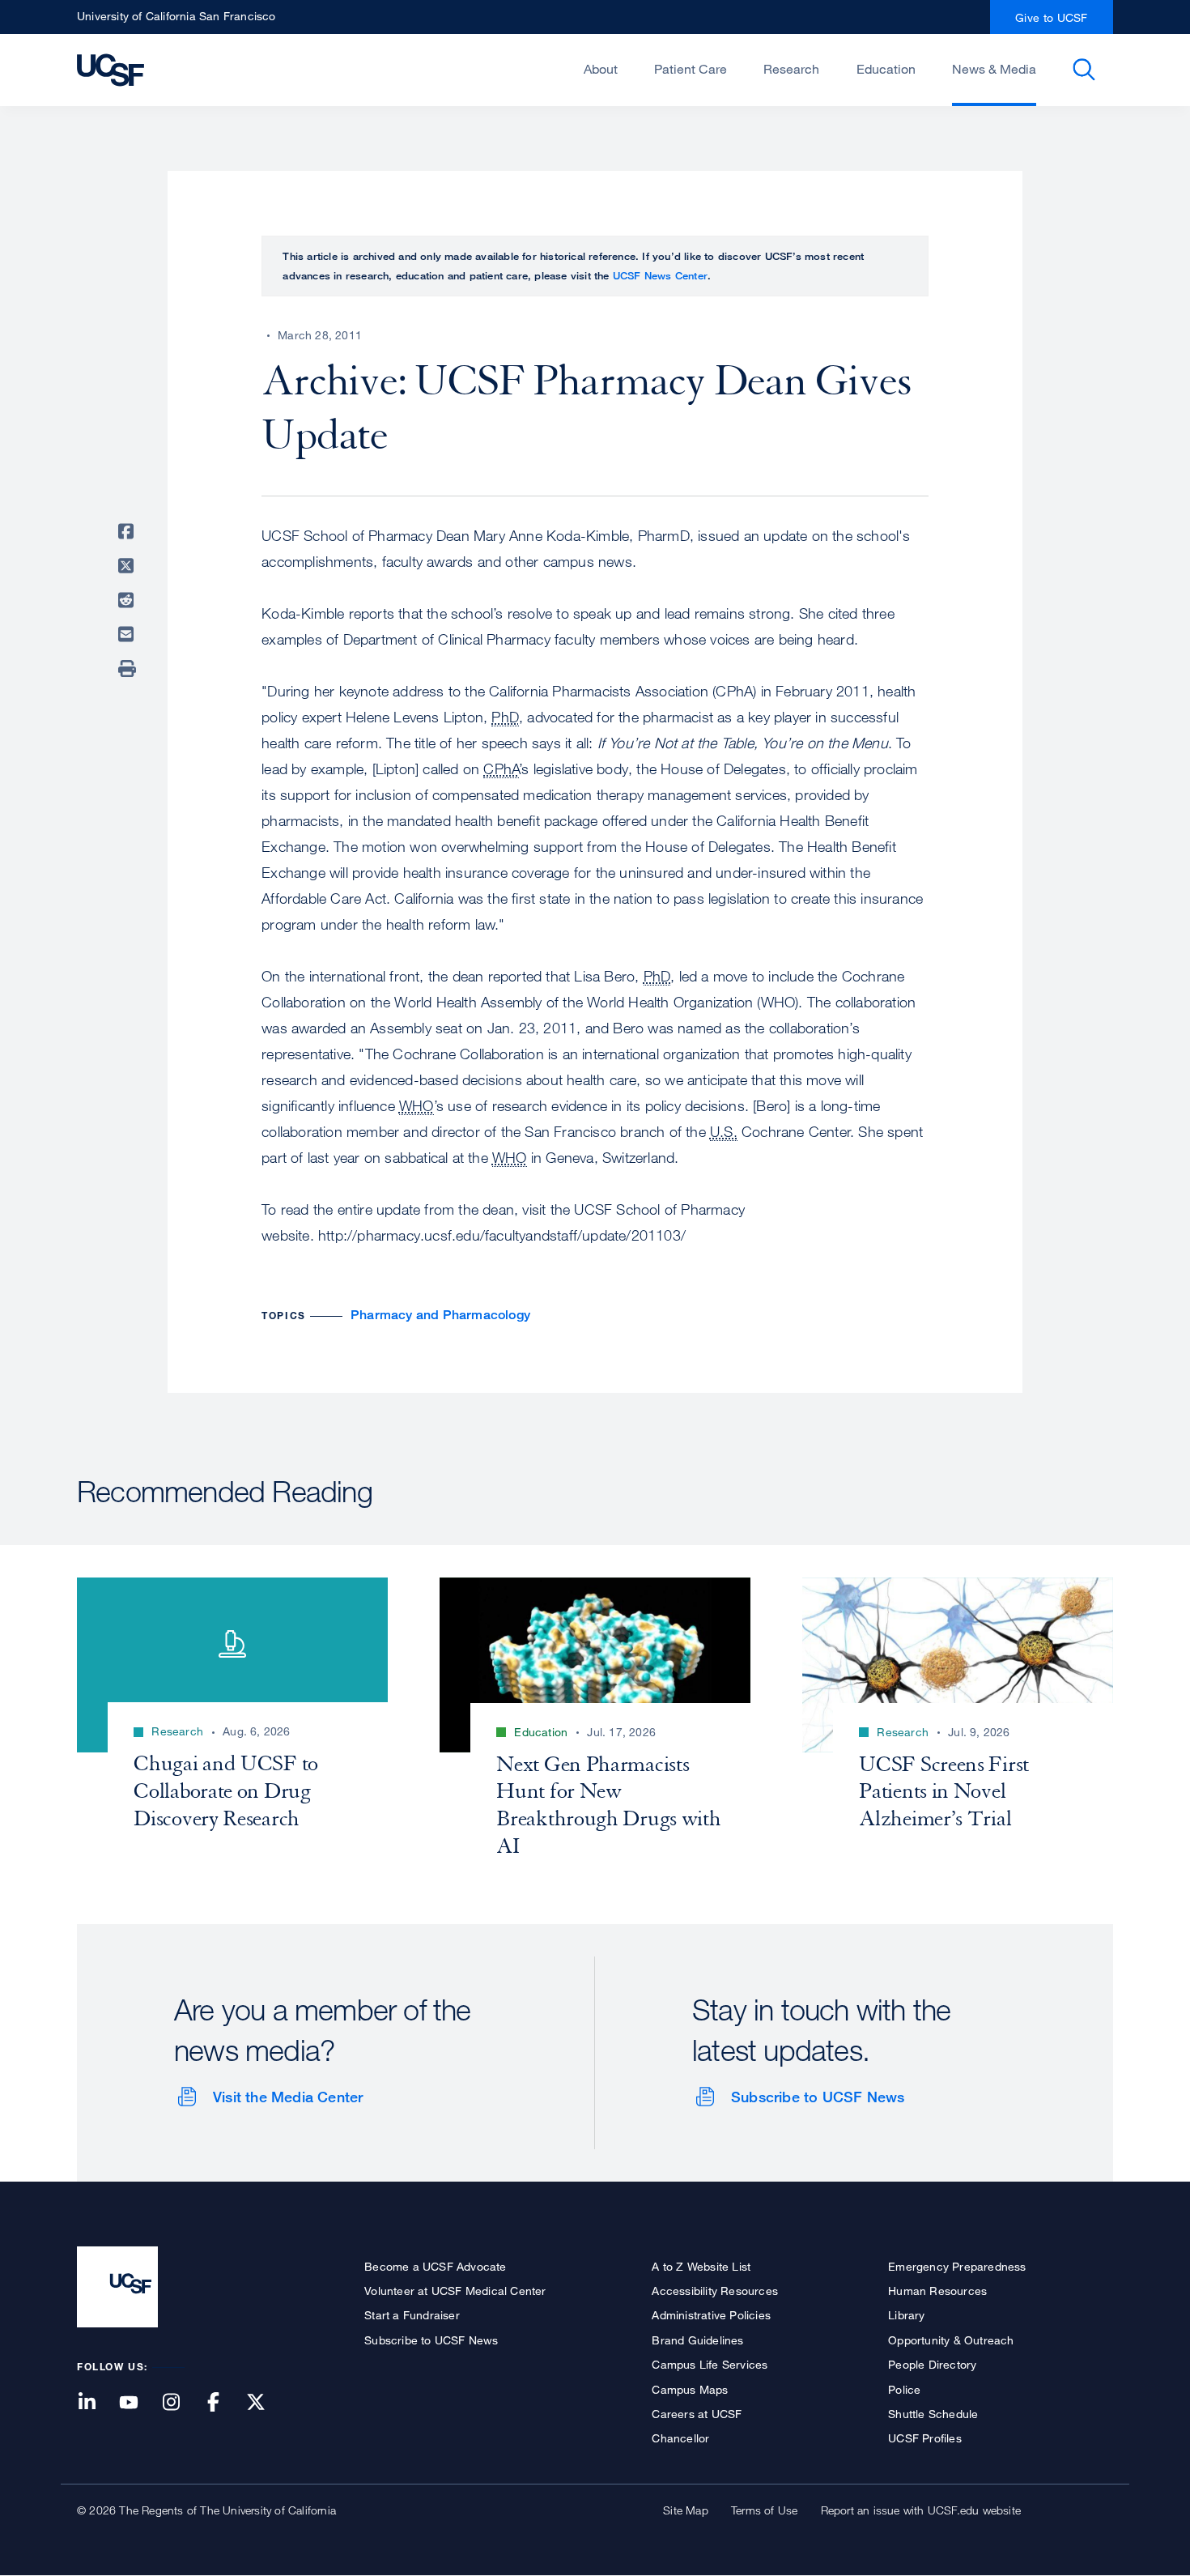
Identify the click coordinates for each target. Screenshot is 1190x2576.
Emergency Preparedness (957, 2266)
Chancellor (680, 2438)
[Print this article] (129, 669)
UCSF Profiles (925, 2438)
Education (886, 69)
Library (906, 2315)
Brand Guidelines (697, 2340)
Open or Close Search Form (1084, 70)
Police (904, 2389)
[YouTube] (138, 2403)
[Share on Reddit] (129, 600)
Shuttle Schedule (933, 2414)
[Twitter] (266, 2403)
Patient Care (691, 69)
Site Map (686, 2510)
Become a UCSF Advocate (435, 2266)
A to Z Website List (701, 2266)
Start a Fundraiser (412, 2315)
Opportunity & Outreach (951, 2340)
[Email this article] (129, 634)
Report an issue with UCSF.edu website (921, 2510)
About (601, 69)
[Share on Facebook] (129, 531)
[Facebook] (223, 2403)
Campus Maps (690, 2389)
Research (791, 69)
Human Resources (937, 2291)
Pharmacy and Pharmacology (440, 1315)
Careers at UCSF (697, 2414)
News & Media (994, 69)
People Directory (932, 2364)
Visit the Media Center (288, 2097)
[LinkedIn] (96, 2403)
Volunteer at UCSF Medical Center (455, 2291)
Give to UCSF (1052, 17)
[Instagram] (181, 2403)
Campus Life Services (710, 2364)
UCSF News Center (660, 275)
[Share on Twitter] (129, 566)
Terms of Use (764, 2510)
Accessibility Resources (715, 2291)
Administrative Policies (711, 2315)
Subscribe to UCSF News (818, 2097)
